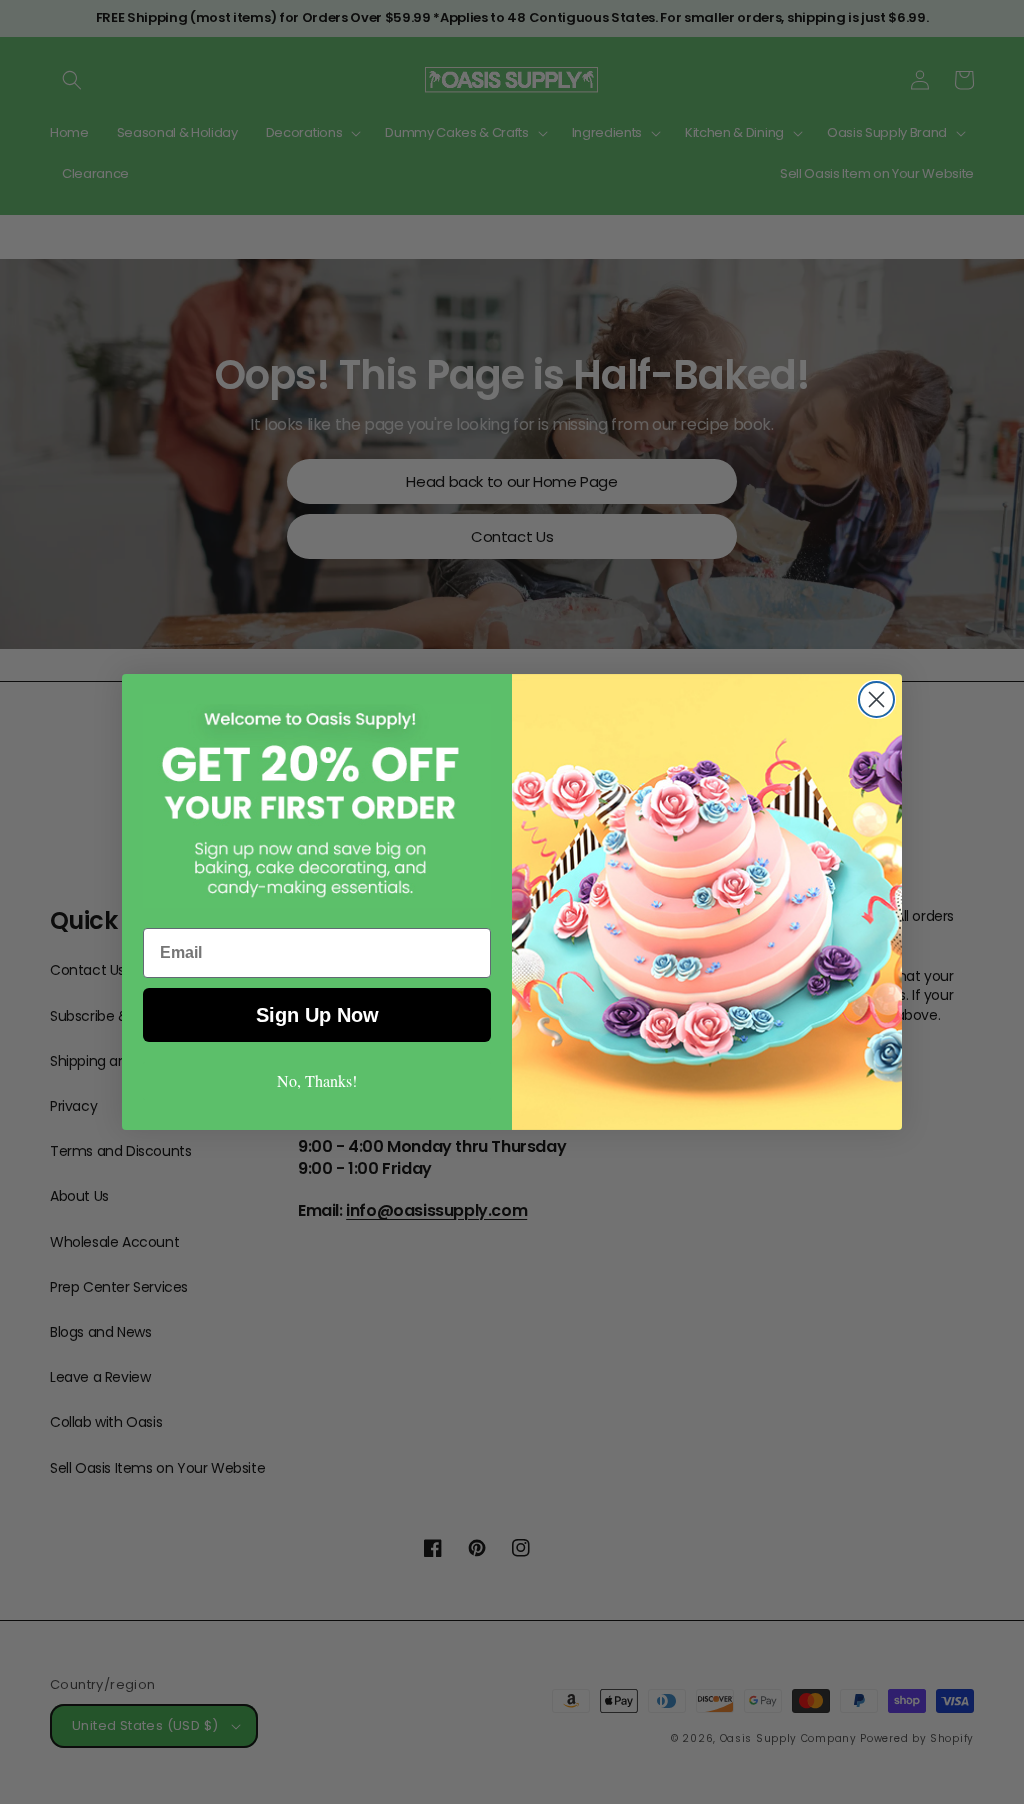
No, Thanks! (317, 1080)
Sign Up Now (317, 1015)
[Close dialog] (876, 699)
